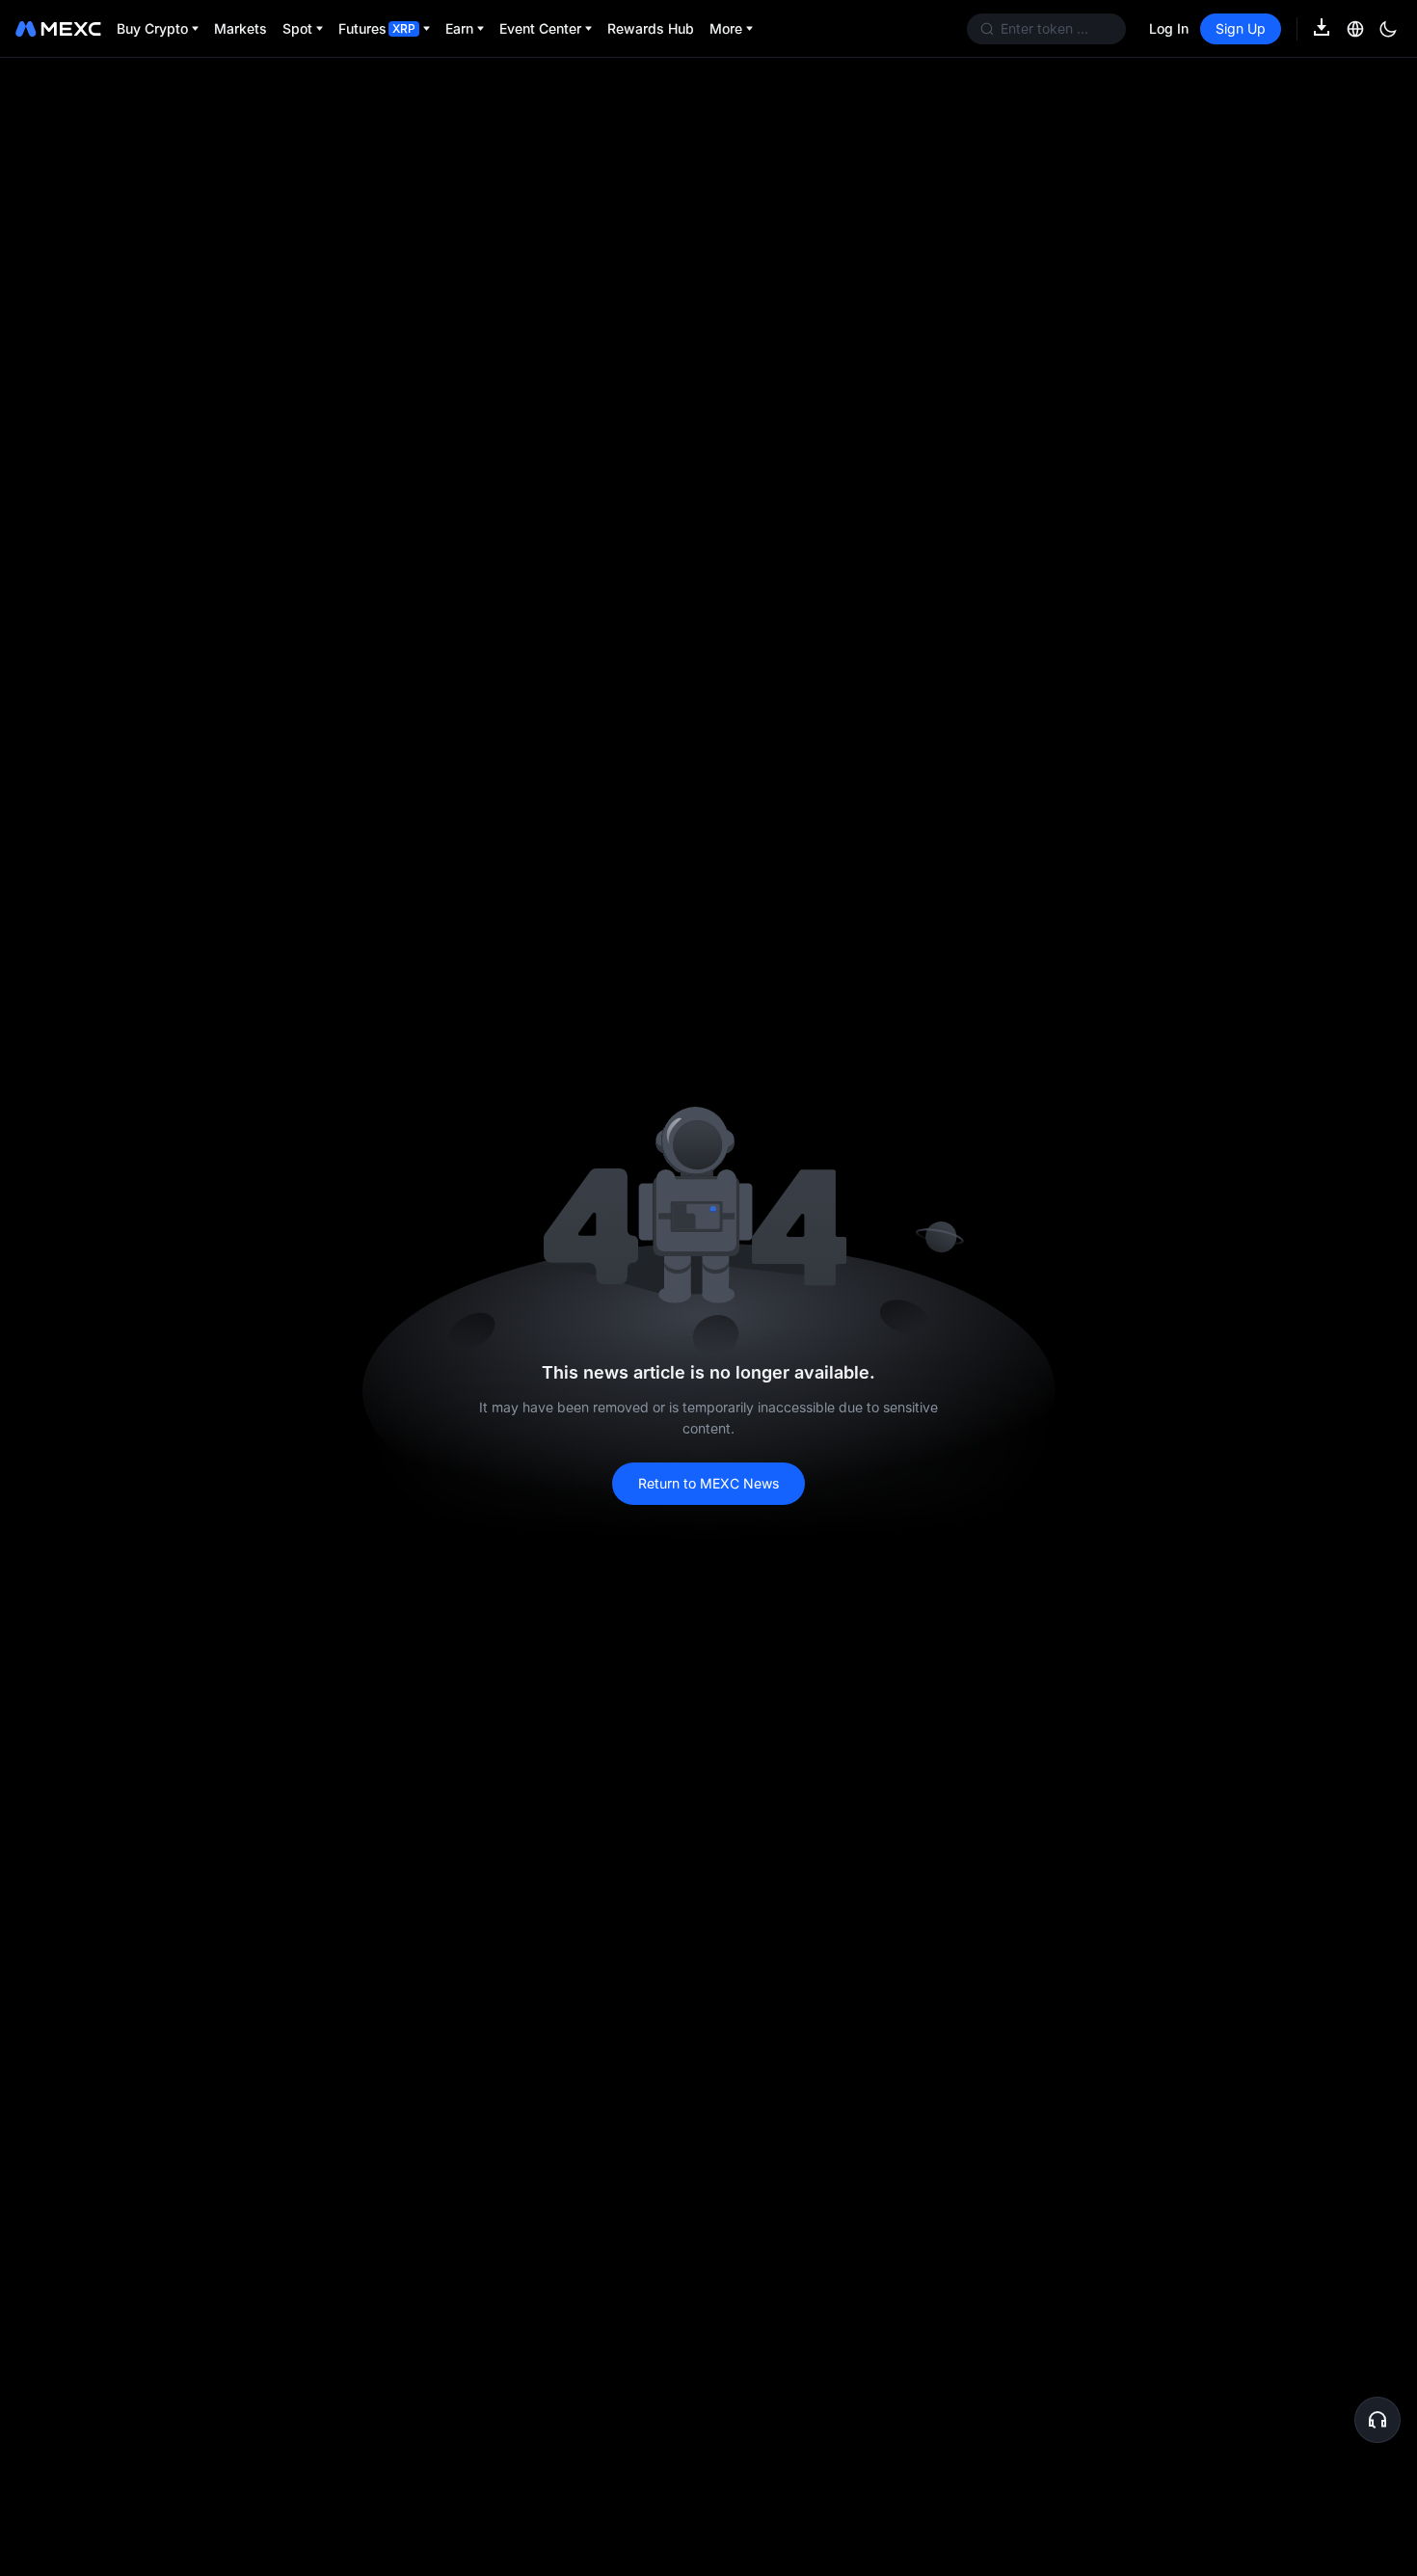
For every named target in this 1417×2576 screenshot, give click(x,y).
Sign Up (1241, 28)
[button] (1377, 2420)
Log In (1169, 28)
